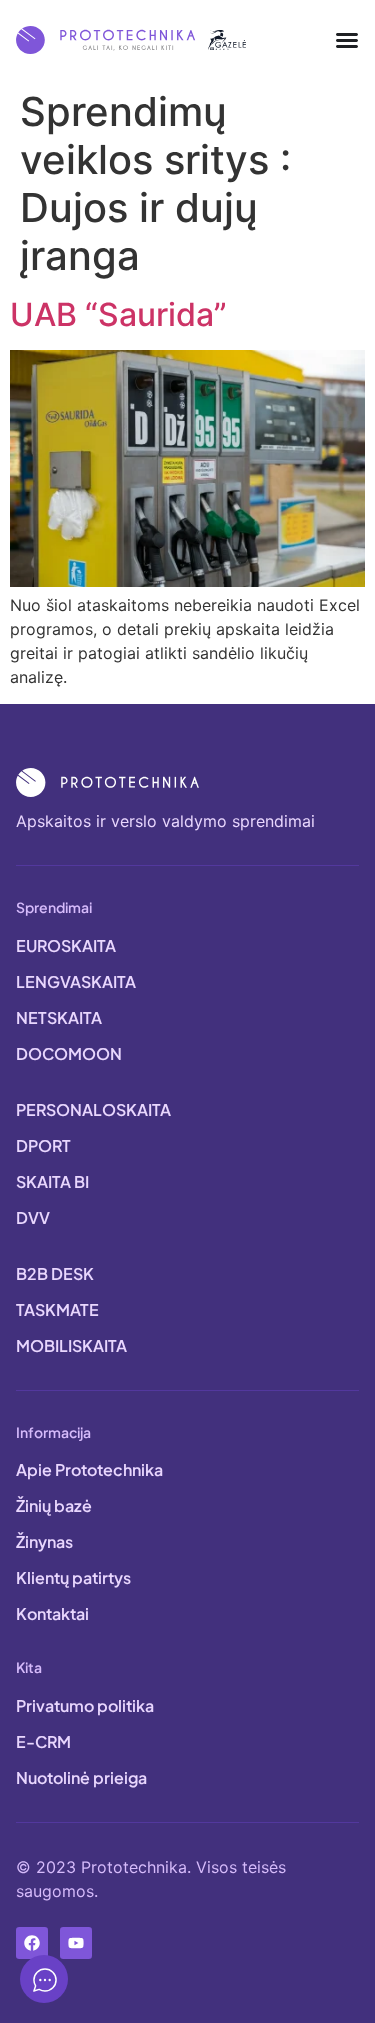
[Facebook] (32, 1943)
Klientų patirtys (73, 1577)
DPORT (43, 1145)
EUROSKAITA (66, 945)
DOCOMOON (69, 1053)
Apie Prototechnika (89, 1469)
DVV (33, 1217)
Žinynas (44, 1541)
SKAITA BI (52, 1181)
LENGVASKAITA (76, 981)
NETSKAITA (59, 1017)
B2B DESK (55, 1273)
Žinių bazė (54, 1505)
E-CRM (43, 1741)
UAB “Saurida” (118, 314)
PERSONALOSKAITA (93, 1109)
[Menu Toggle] (347, 40)
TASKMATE (57, 1309)
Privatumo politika (85, 1705)
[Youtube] (76, 1943)
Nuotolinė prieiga (81, 1777)
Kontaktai (52, 1613)
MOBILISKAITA (71, 1345)
